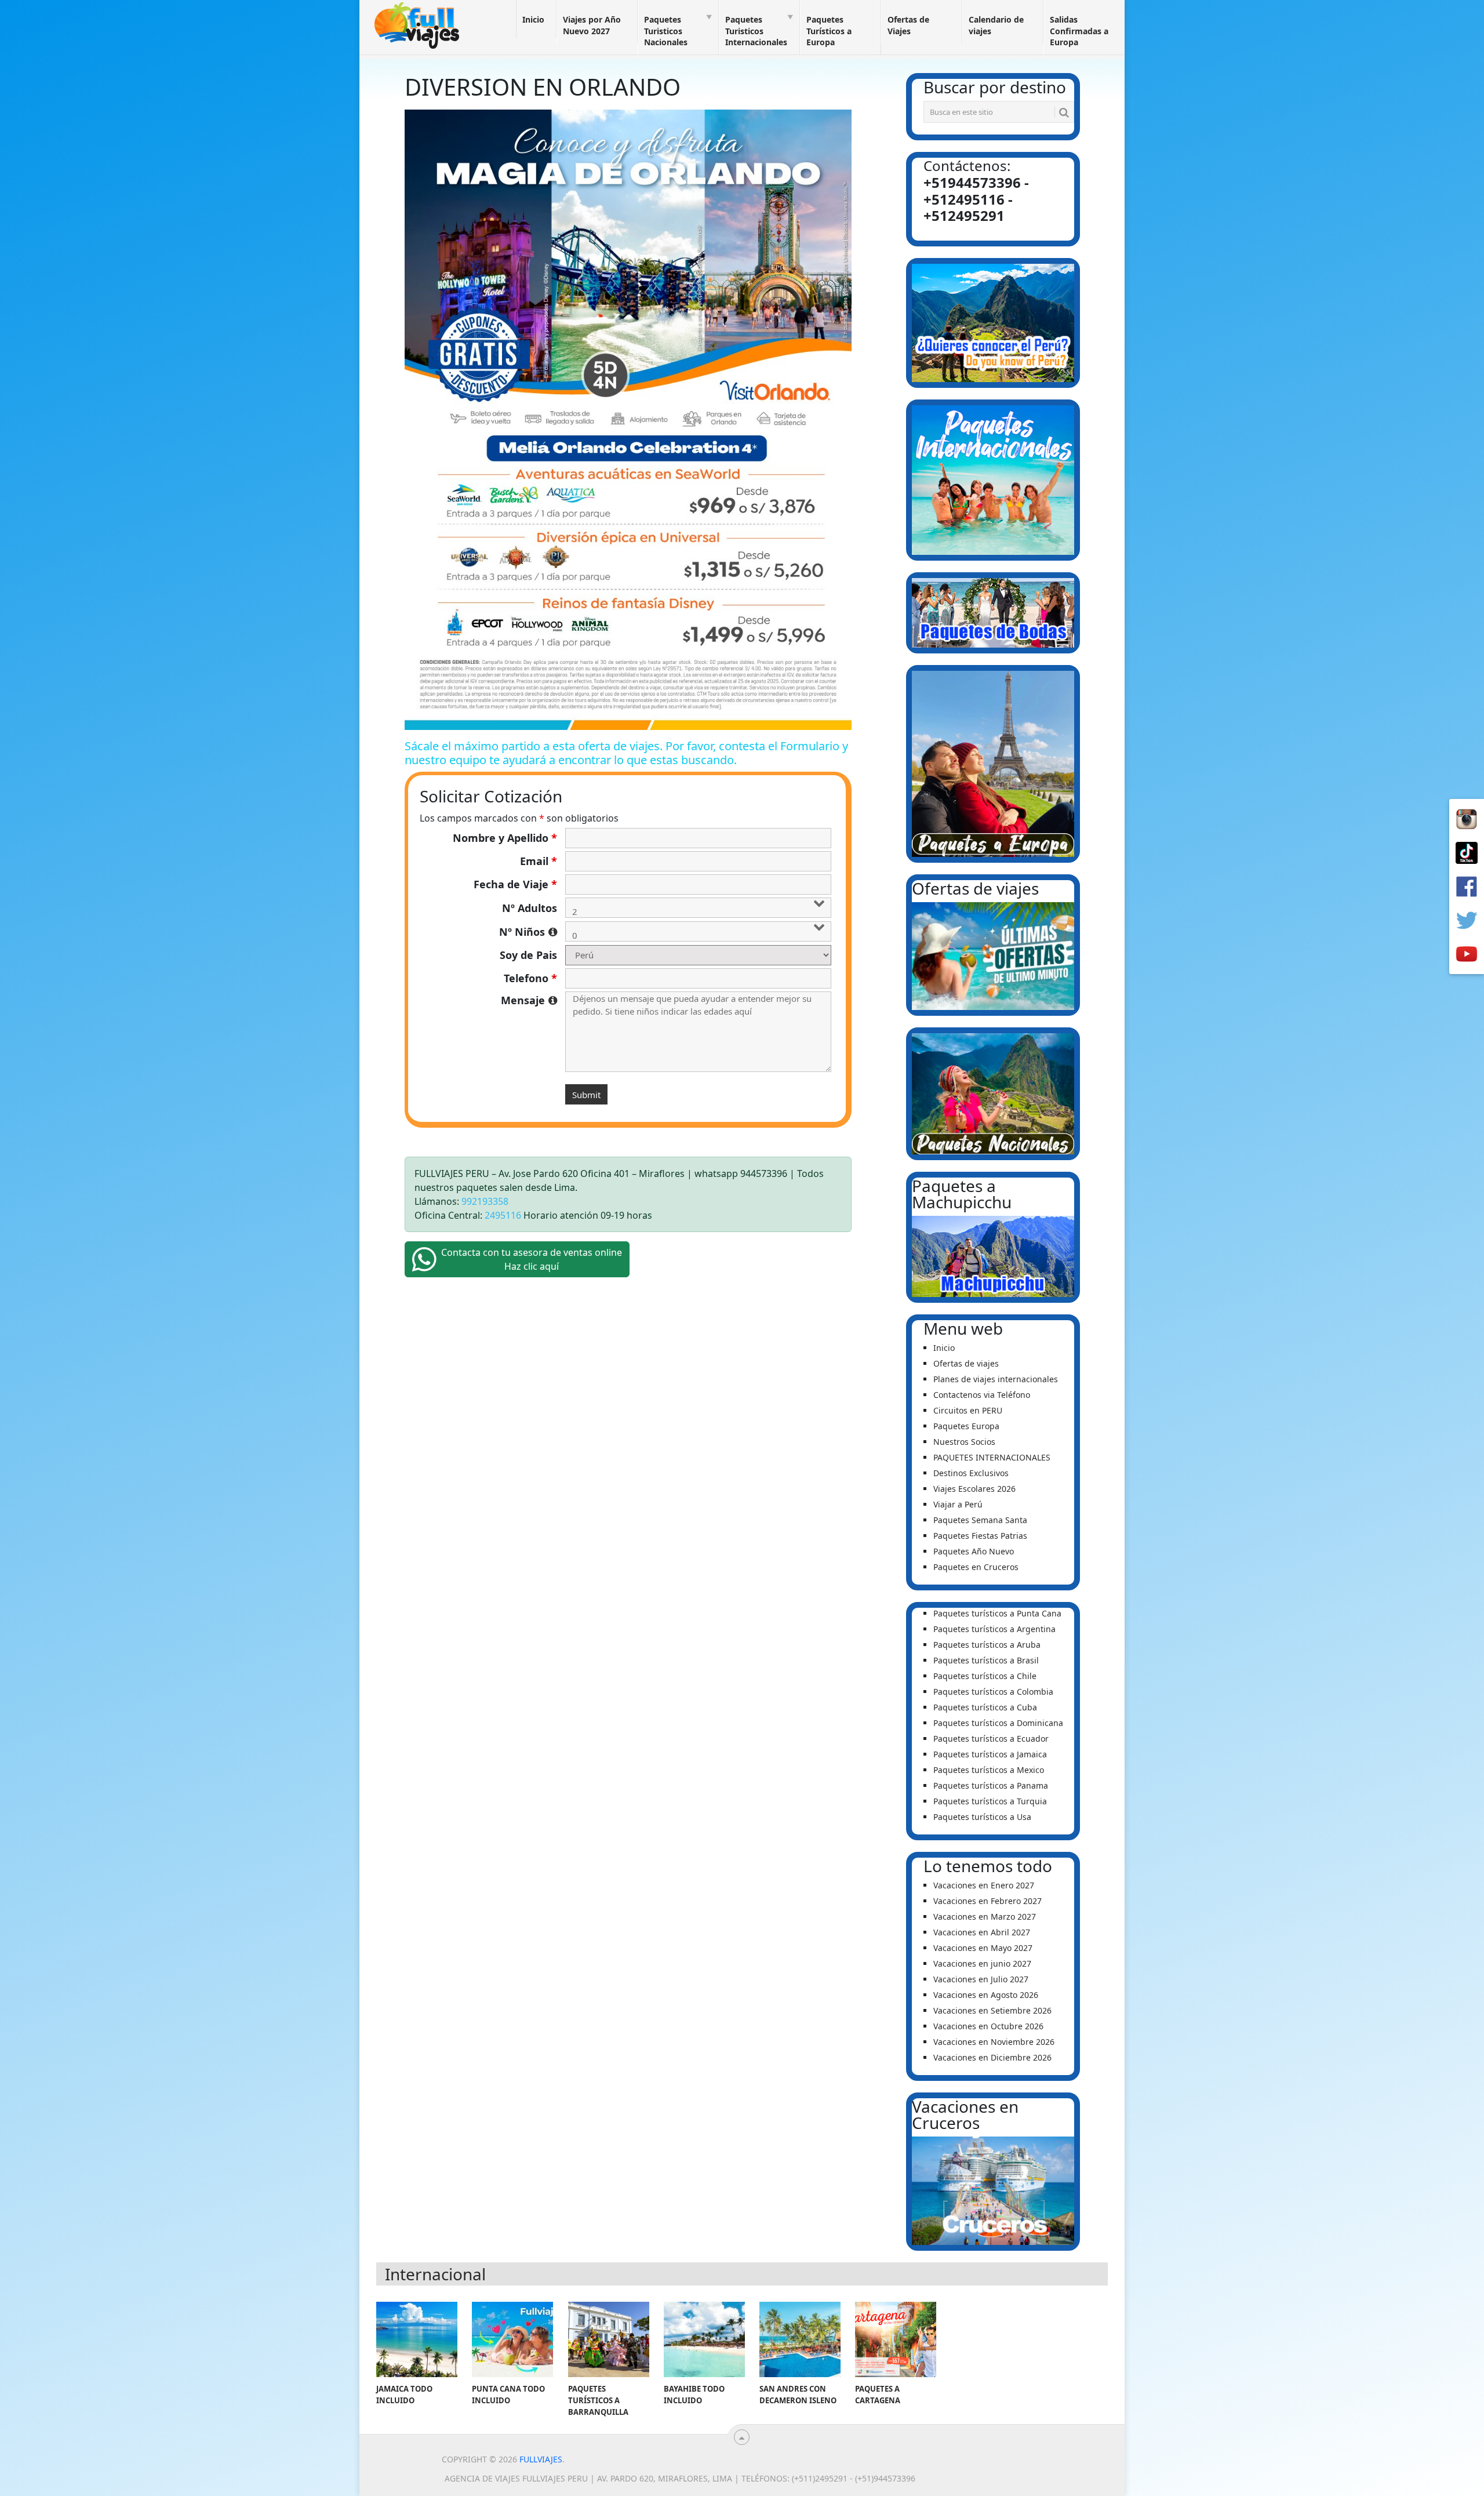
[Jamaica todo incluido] (417, 2339)
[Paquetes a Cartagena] (896, 2339)
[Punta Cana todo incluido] (512, 2339)
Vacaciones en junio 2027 (982, 1963)
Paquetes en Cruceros (976, 1567)
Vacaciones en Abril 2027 (982, 1932)
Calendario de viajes (996, 25)
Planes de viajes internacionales (996, 1379)
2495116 (503, 1215)
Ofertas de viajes (966, 1363)
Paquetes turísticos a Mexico (989, 1770)
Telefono (530, 978)
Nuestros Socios (964, 1442)
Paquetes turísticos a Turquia (990, 1801)
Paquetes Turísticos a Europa (829, 31)
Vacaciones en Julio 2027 (981, 1979)
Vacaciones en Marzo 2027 (985, 1916)
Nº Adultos (530, 908)
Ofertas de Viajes (908, 25)
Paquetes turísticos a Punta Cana (997, 1613)
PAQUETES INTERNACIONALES (992, 1457)
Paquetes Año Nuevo (974, 1551)
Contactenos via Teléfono (982, 1395)
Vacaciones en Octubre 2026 (988, 2026)
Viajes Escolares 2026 (974, 1489)
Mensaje (529, 1000)
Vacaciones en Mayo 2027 (983, 1948)
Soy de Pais (528, 955)
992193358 (485, 1201)
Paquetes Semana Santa (980, 1520)
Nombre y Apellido (505, 838)
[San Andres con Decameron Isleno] (800, 2339)
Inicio (533, 19)
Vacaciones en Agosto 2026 (986, 1995)
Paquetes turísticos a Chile (985, 1676)
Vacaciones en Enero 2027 (984, 1885)
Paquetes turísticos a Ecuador (991, 1739)
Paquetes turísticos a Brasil (986, 1660)
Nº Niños (528, 932)
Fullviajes (541, 2459)
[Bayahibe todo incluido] (704, 2339)
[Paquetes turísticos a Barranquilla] (609, 2339)
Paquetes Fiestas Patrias (980, 1536)
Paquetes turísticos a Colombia (993, 1692)
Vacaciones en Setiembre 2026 (992, 2010)
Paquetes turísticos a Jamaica (990, 1754)
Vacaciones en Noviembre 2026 (994, 2042)
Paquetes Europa (966, 1426)
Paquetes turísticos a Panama (991, 1785)
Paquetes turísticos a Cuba (985, 1707)
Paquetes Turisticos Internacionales (756, 31)
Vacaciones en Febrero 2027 (987, 1901)
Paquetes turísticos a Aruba (987, 1645)
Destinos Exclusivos (971, 1473)
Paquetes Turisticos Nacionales (666, 31)
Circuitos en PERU (968, 1410)
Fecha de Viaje (515, 884)
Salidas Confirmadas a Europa (1079, 31)
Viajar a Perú (958, 1504)
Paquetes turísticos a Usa (982, 1817)
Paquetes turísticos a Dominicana (998, 1723)
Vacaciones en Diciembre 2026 (992, 2057)
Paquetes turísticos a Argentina (994, 1629)
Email (539, 861)
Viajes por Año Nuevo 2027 (592, 25)
